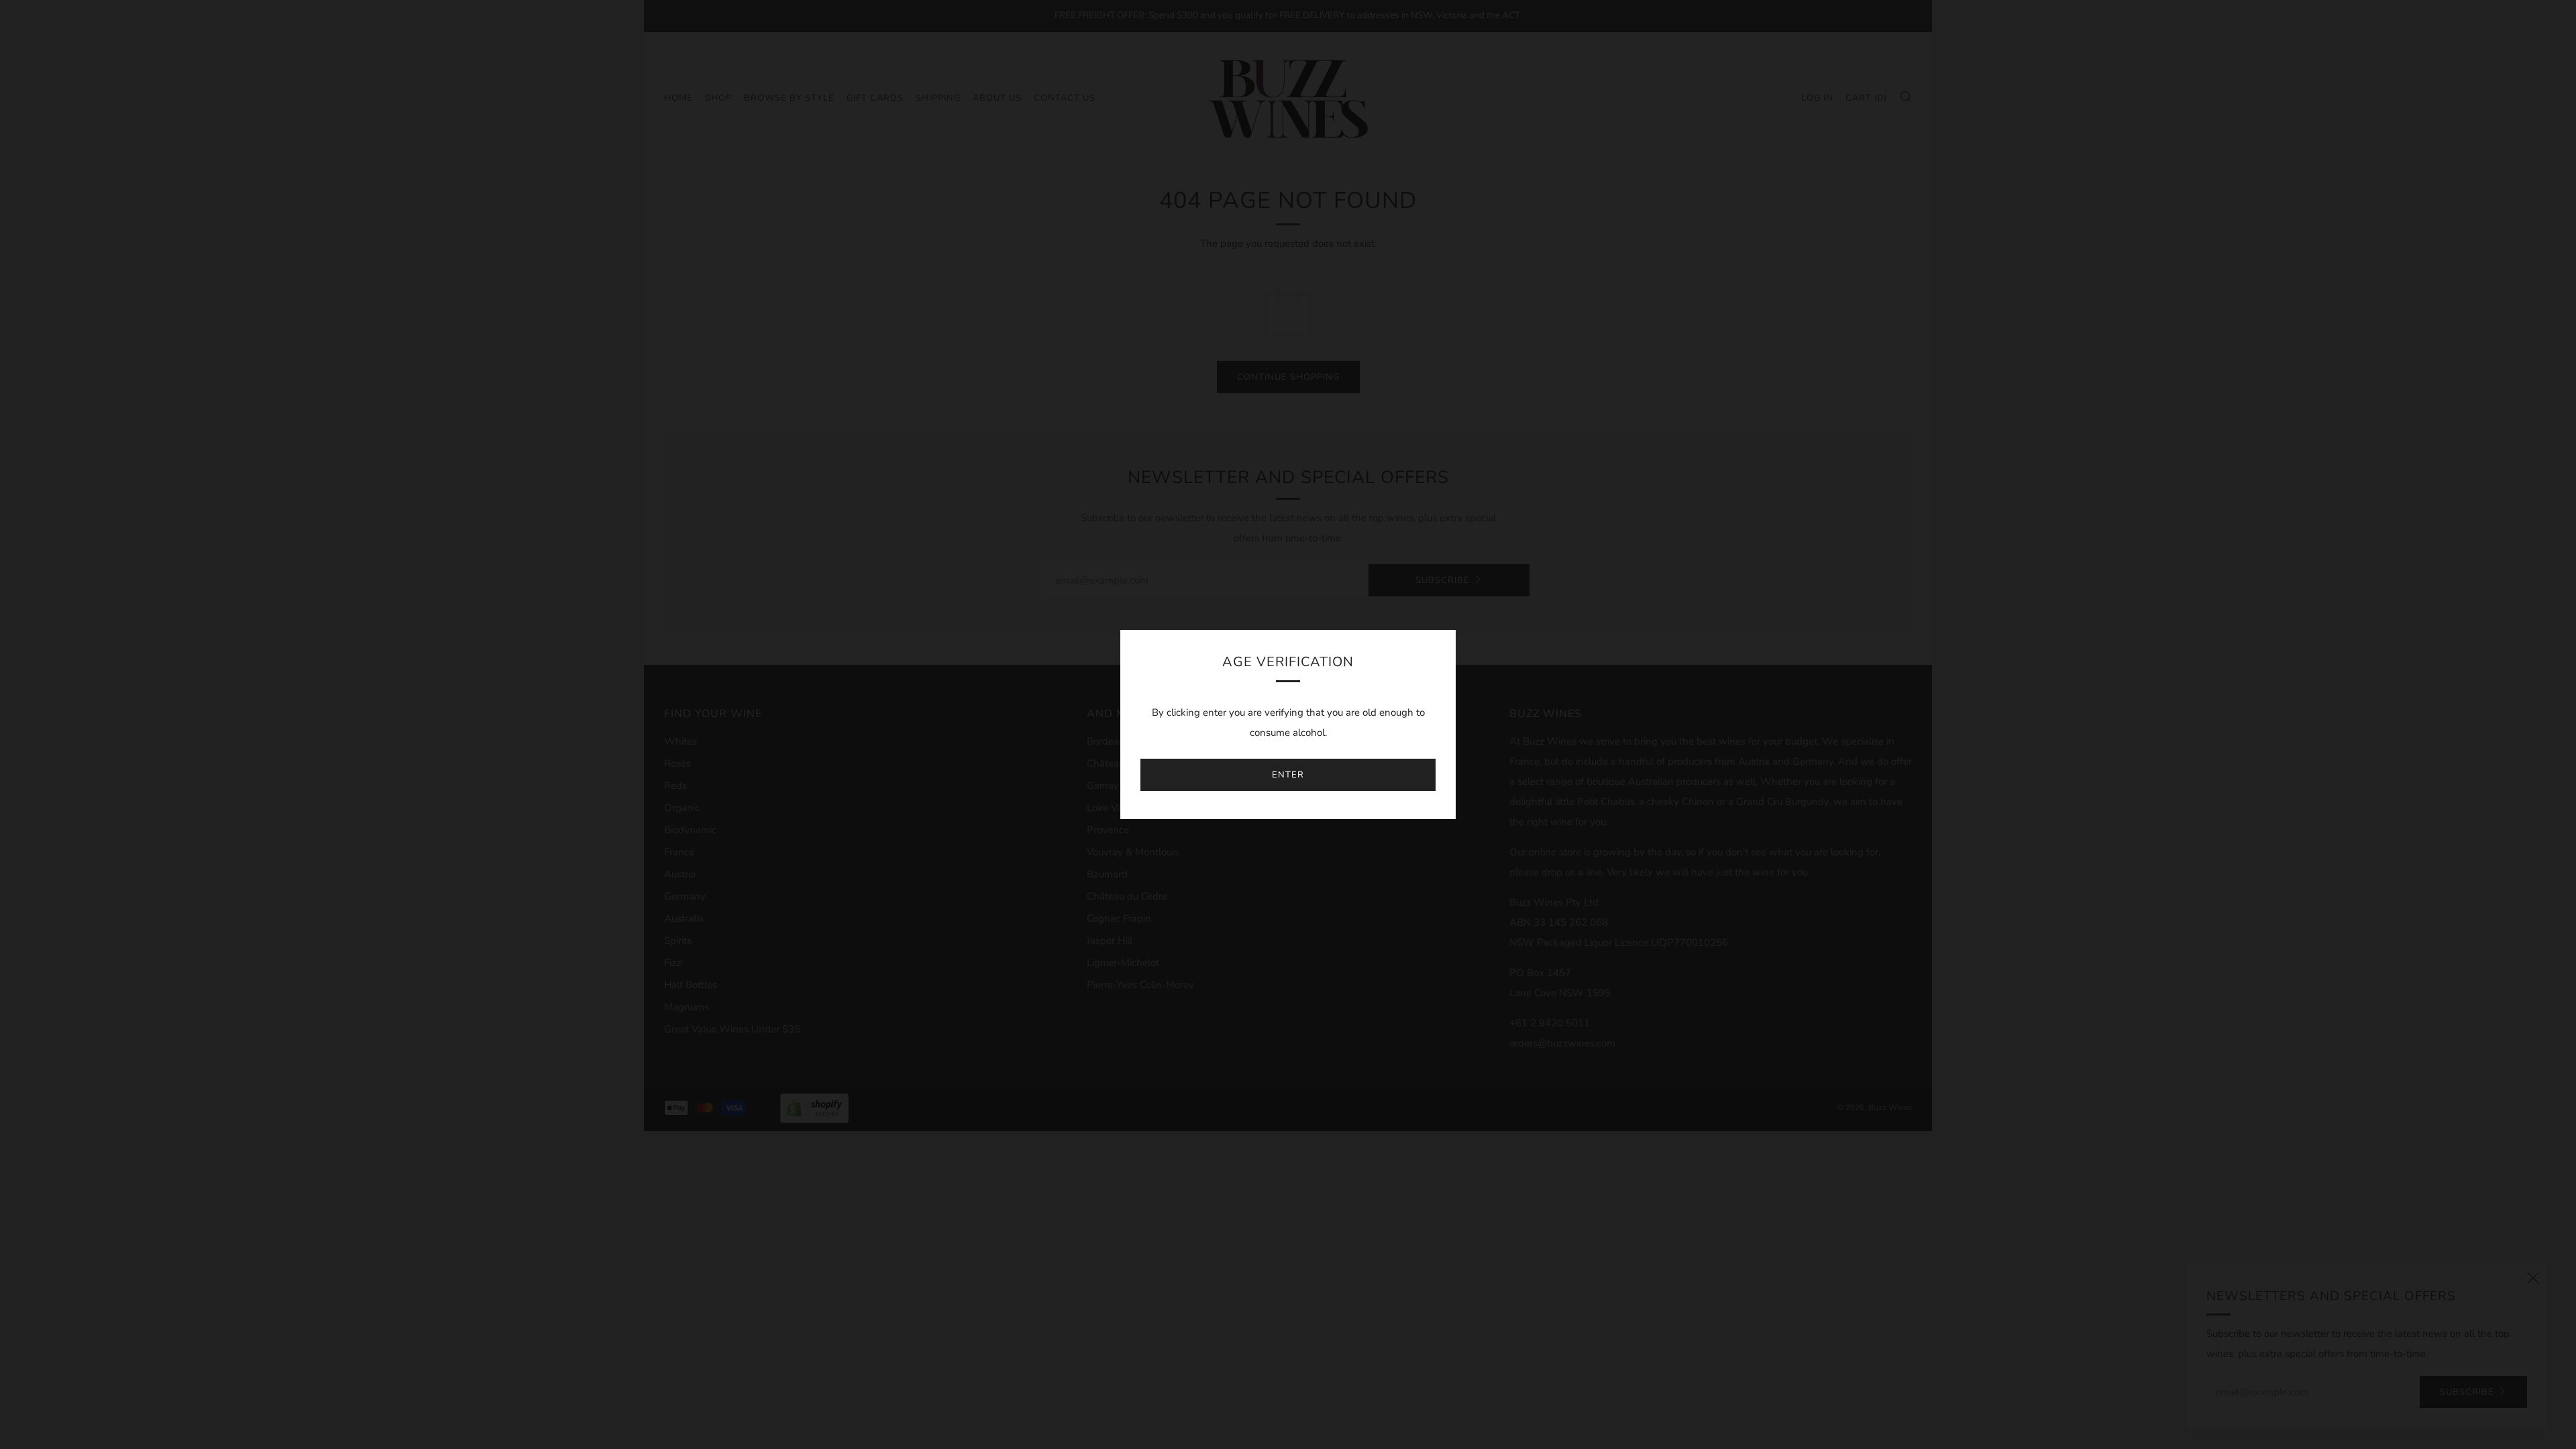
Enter (1288, 775)
